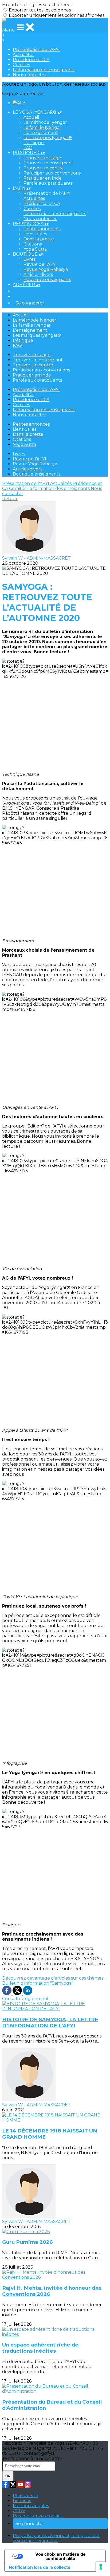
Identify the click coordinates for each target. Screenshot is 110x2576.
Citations (33, 244)
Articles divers (38, 274)
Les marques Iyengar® (48, 138)
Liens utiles (35, 234)
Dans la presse (39, 239)
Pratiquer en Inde (43, 178)
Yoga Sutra (35, 249)
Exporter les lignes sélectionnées (37, 5)
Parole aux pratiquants (48, 183)
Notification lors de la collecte (40, 2567)
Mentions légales (31, 2506)
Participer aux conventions (52, 173)
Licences (22, 2501)
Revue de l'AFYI (40, 264)
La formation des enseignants (44, 70)
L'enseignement (41, 132)
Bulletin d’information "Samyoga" (38, 1983)
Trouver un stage (42, 158)
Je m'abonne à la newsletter (32, 2458)
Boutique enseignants (47, 280)
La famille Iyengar (42, 127)
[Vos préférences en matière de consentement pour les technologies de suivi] (101, 2567)
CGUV (19, 2511)
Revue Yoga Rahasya (46, 269)
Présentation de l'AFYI (36, 50)
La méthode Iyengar (45, 122)
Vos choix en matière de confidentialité (60, 2556)
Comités (21, 65)
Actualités (23, 55)
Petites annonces (42, 229)
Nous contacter (30, 75)
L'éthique (34, 143)
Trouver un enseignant (48, 163)
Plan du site (25, 2496)
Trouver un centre (44, 168)
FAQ (28, 148)
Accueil (31, 117)
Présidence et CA (31, 60)
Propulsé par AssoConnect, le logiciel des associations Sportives (56, 2538)
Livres (30, 259)
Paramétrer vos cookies (38, 2516)
